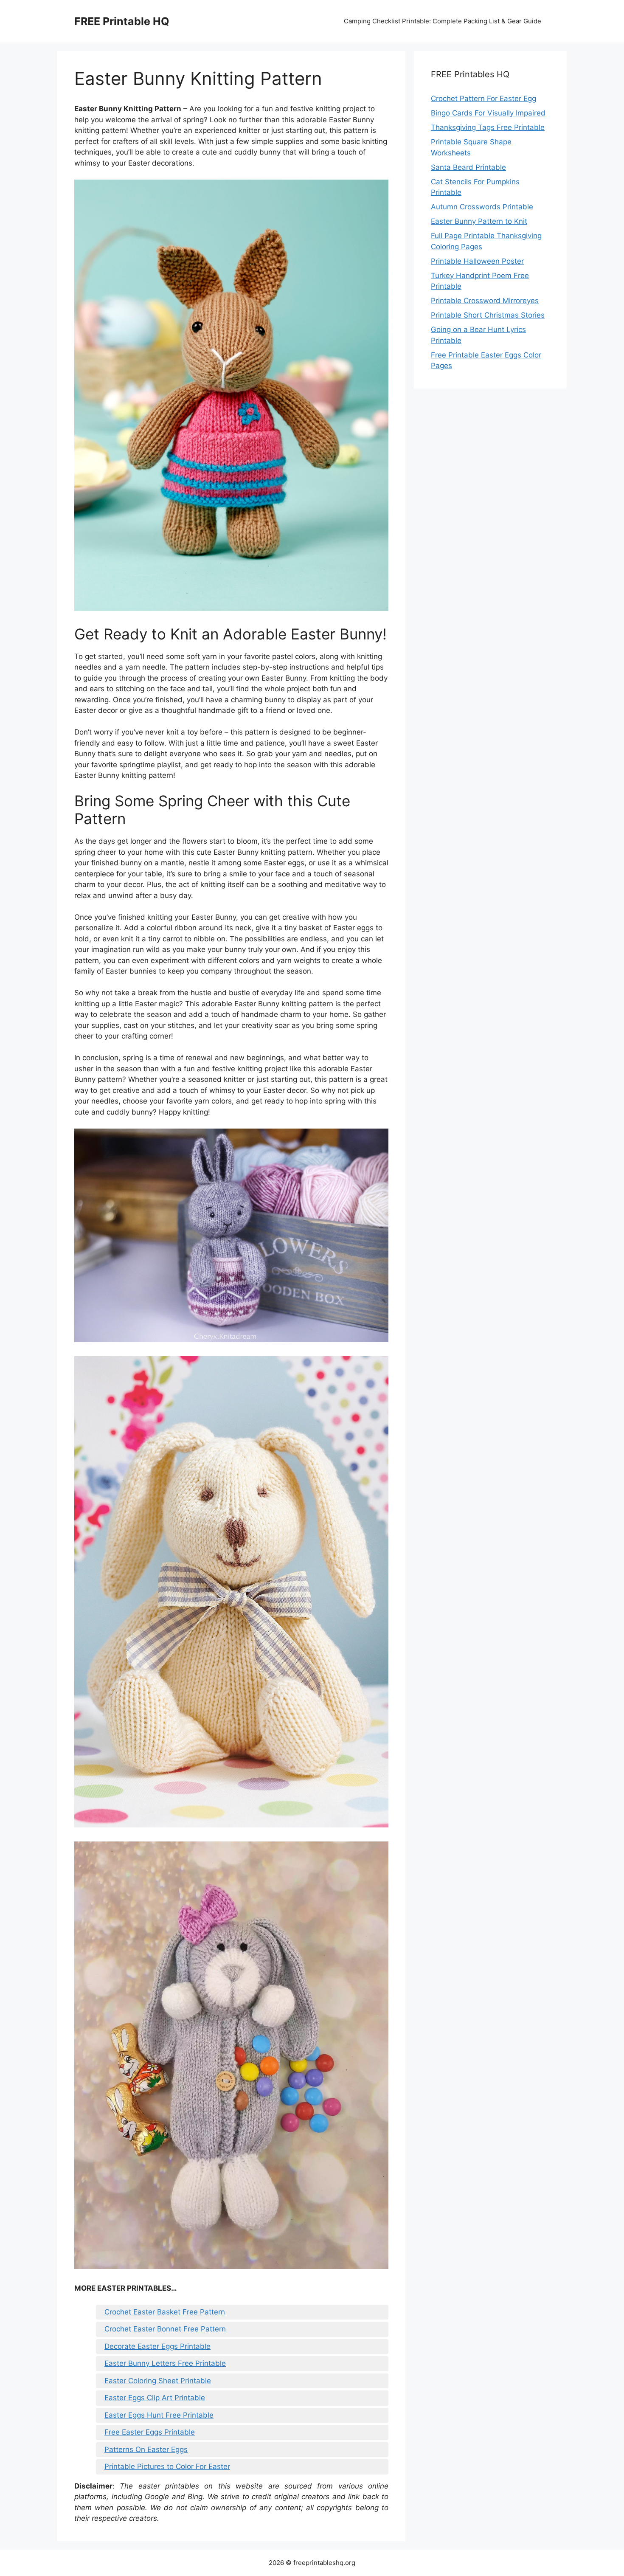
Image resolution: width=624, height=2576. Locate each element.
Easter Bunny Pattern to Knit (479, 221)
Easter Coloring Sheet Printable (158, 2381)
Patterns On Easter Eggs (146, 2449)
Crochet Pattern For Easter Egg (483, 99)
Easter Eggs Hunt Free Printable (159, 2415)
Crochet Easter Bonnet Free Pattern (165, 2329)
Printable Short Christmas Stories (488, 315)
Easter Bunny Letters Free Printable (165, 2363)
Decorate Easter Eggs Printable (157, 2346)
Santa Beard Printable (468, 167)
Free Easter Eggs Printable (150, 2432)
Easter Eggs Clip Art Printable (155, 2398)
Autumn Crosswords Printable (482, 207)
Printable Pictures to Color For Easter (167, 2466)
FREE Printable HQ (122, 21)
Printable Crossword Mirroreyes (485, 301)
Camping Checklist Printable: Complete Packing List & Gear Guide (443, 21)
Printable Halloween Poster (477, 261)
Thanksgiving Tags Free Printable (488, 127)
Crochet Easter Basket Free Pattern (165, 2312)
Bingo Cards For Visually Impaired (488, 113)
